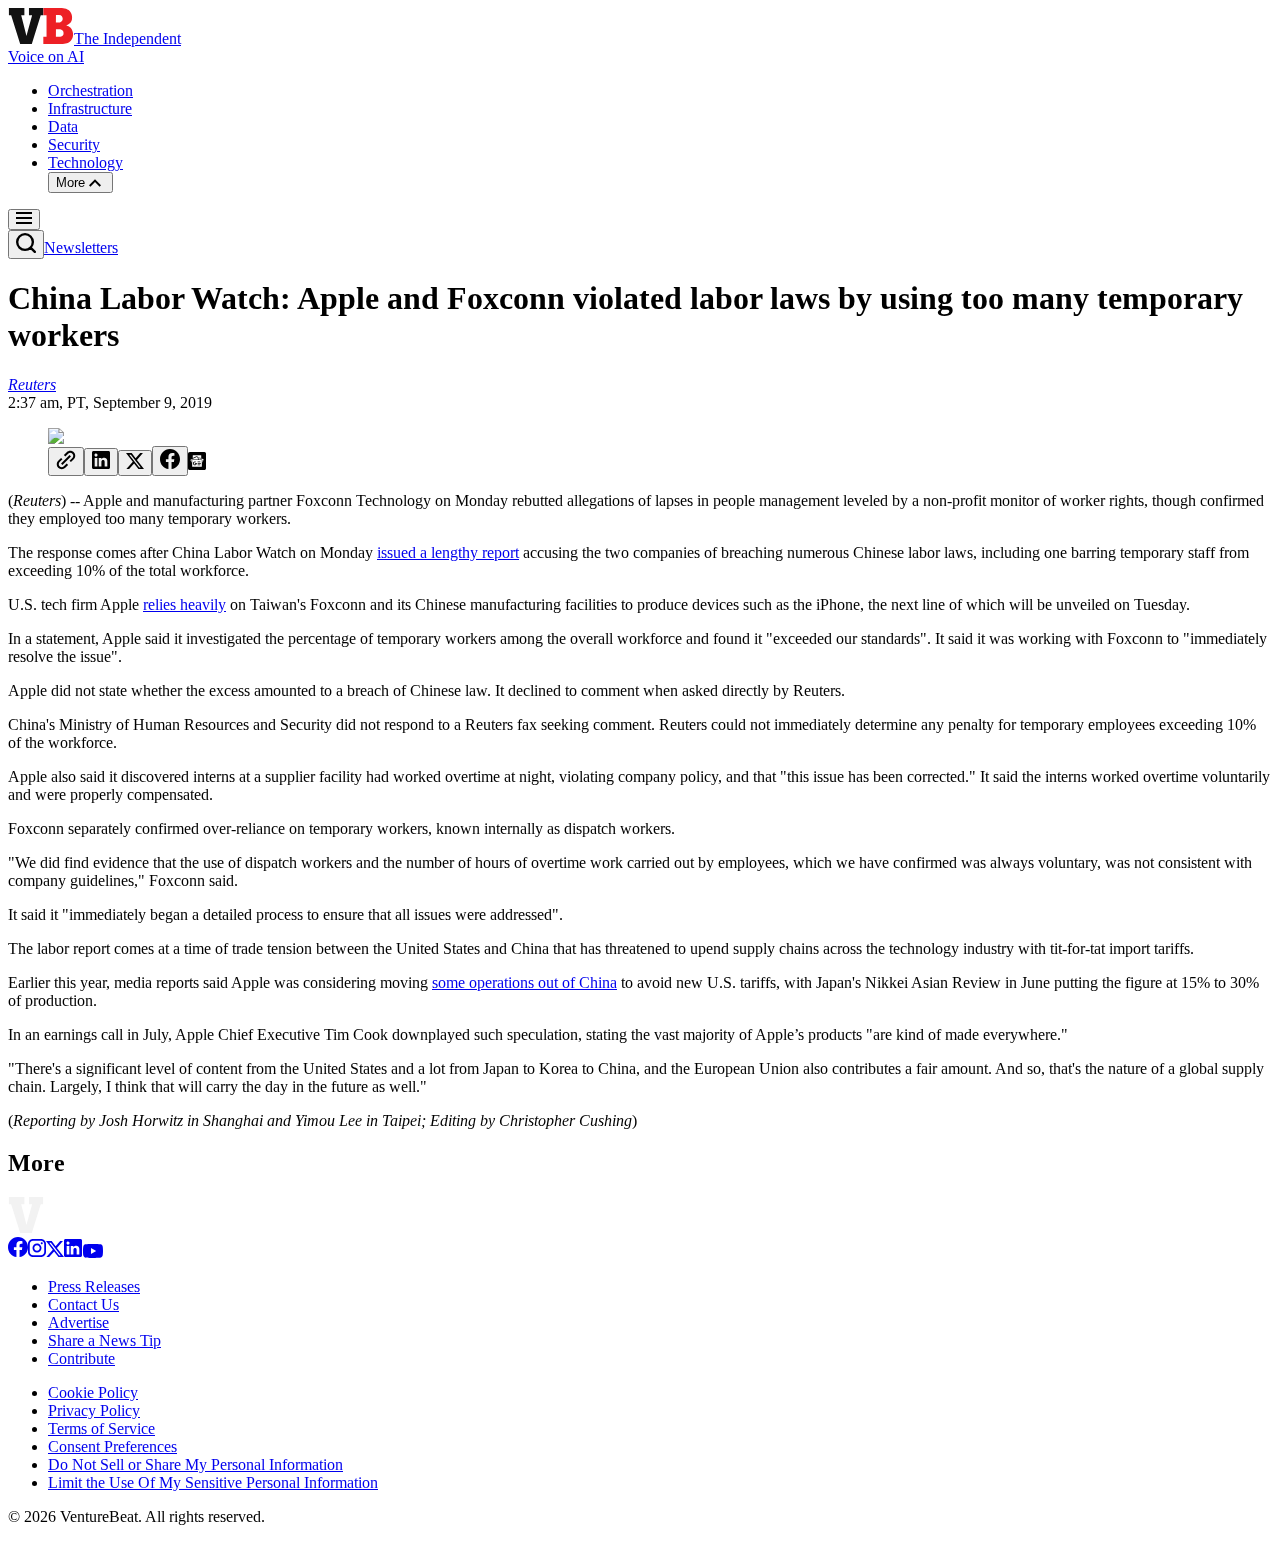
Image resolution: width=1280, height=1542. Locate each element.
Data (63, 126)
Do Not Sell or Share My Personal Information (195, 1464)
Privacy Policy (94, 1410)
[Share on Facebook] (170, 461)
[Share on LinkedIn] (101, 462)
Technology (85, 162)
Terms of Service (101, 1428)
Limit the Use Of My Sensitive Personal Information (213, 1482)
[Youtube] (92, 1252)
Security (74, 144)
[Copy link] (66, 461)
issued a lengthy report (448, 552)
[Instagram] (37, 1252)
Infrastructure (90, 108)
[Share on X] (135, 463)
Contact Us (83, 1304)
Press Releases (94, 1286)
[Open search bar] (26, 244)
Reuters (32, 384)
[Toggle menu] (24, 219)
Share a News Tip (104, 1340)
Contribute (81, 1358)
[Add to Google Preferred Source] (197, 464)
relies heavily (184, 604)
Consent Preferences (112, 1446)
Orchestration (90, 90)
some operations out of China (524, 982)
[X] (55, 1252)
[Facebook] (18, 1252)
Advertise (78, 1322)
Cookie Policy (93, 1392)
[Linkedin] (73, 1252)
